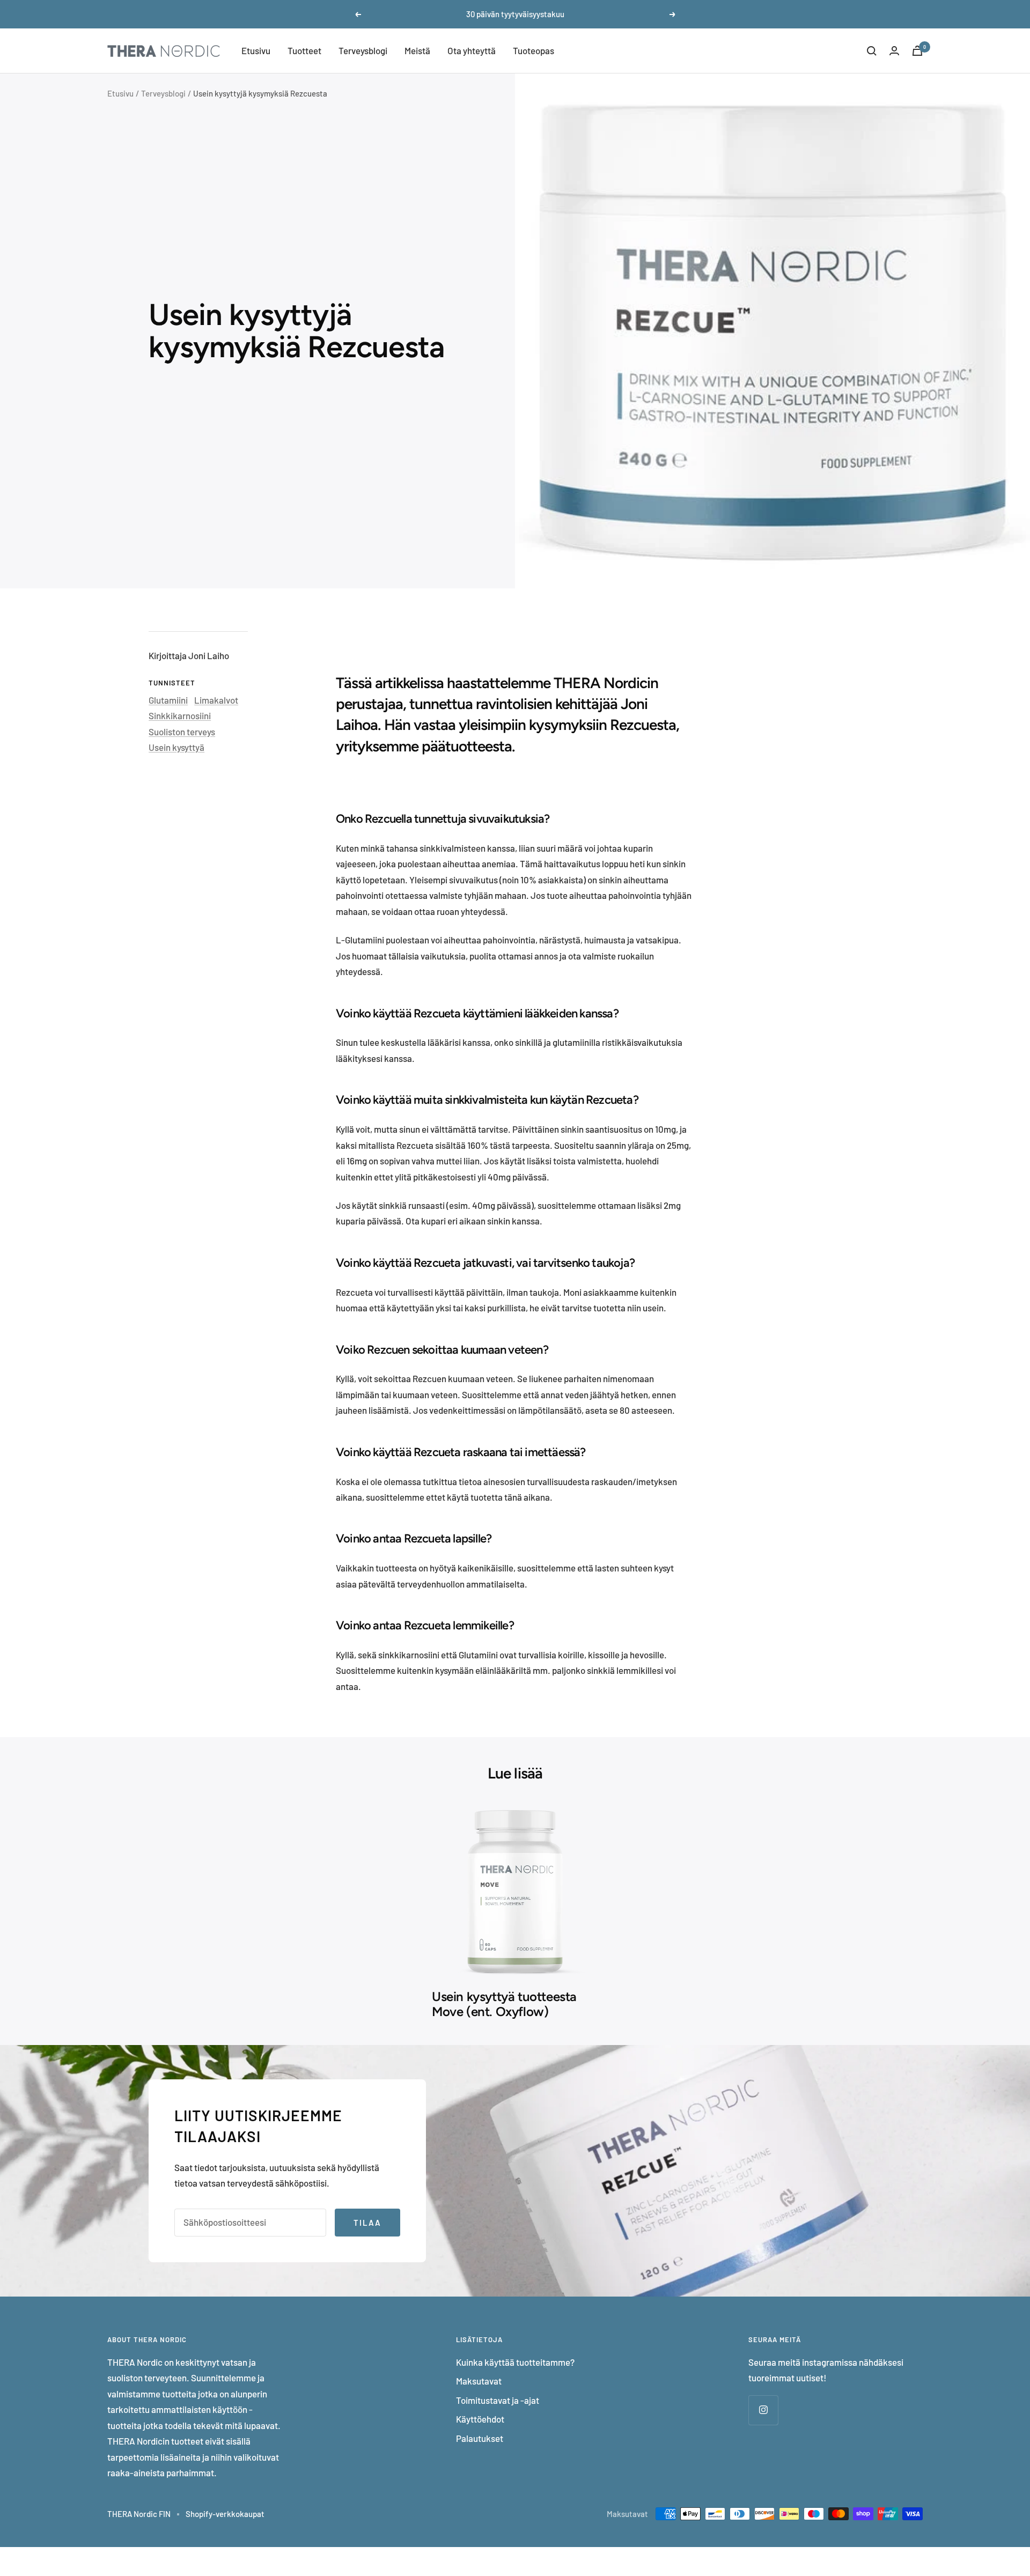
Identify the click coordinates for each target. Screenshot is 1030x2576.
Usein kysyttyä (176, 747)
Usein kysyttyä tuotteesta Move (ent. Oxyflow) (504, 2004)
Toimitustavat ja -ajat (498, 2400)
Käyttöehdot (480, 2419)
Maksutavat (479, 2381)
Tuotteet (304, 50)
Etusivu (256, 50)
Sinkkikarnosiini (180, 715)
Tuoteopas (534, 50)
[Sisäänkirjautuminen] (894, 51)
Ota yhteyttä (472, 50)
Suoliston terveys (182, 732)
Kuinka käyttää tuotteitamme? (515, 2362)
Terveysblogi (363, 50)
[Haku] (872, 51)
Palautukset (480, 2438)
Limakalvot (216, 700)
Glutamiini (168, 700)
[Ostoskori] (917, 51)
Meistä (417, 50)
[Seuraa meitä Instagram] (763, 2410)
